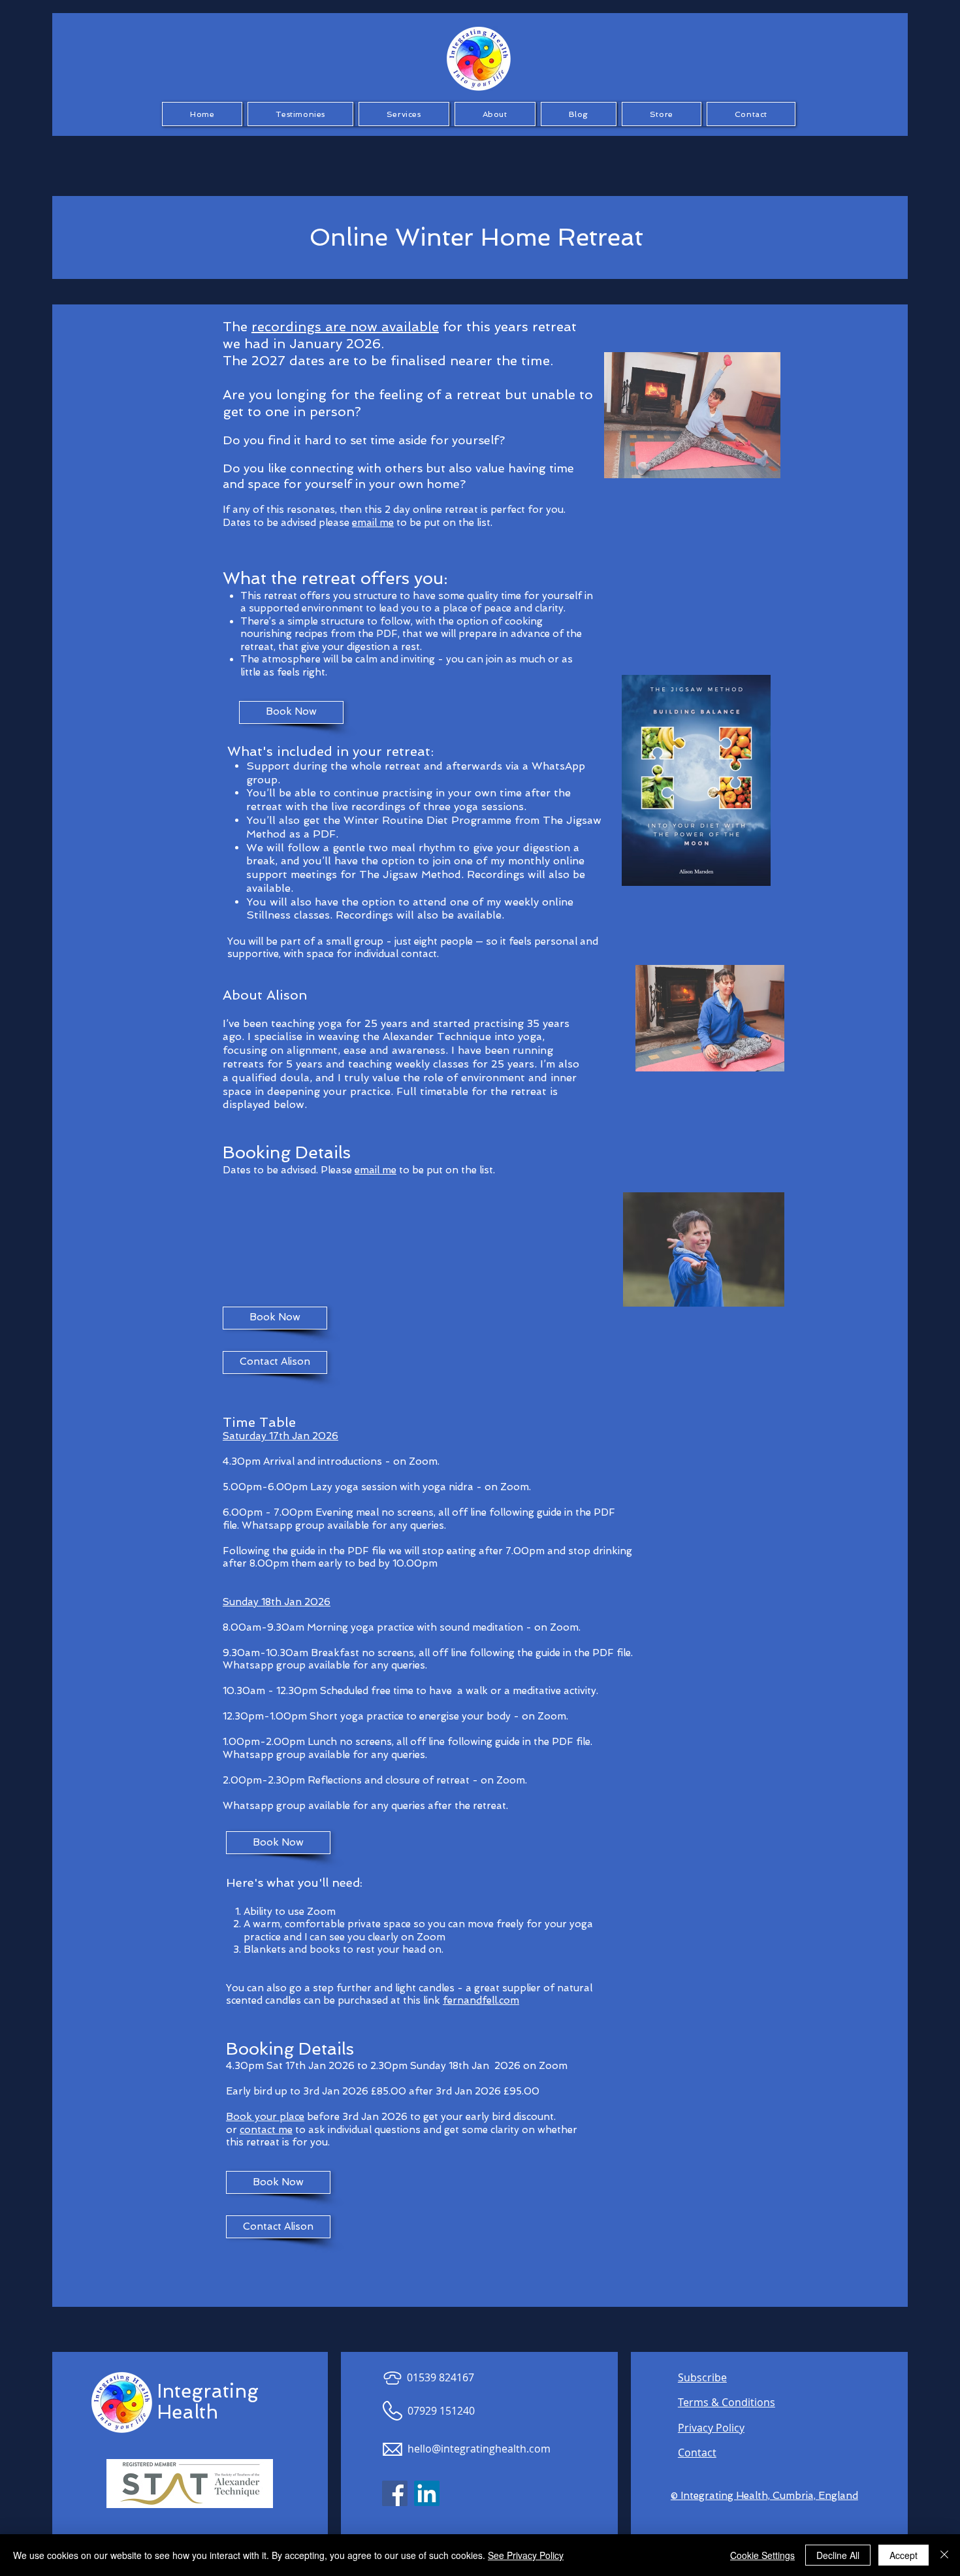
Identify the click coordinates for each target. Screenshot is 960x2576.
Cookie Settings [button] (762, 2555)
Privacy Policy (711, 2428)
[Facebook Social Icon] (395, 2493)
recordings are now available (345, 327)
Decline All (838, 2555)
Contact (697, 2453)
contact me (266, 2130)
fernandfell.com (481, 2000)
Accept (904, 2555)
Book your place (265, 2117)
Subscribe (702, 2377)
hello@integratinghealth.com (479, 2449)
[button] (300, 114)
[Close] (944, 2555)
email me (373, 523)
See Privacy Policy (526, 2555)
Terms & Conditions (727, 2402)
